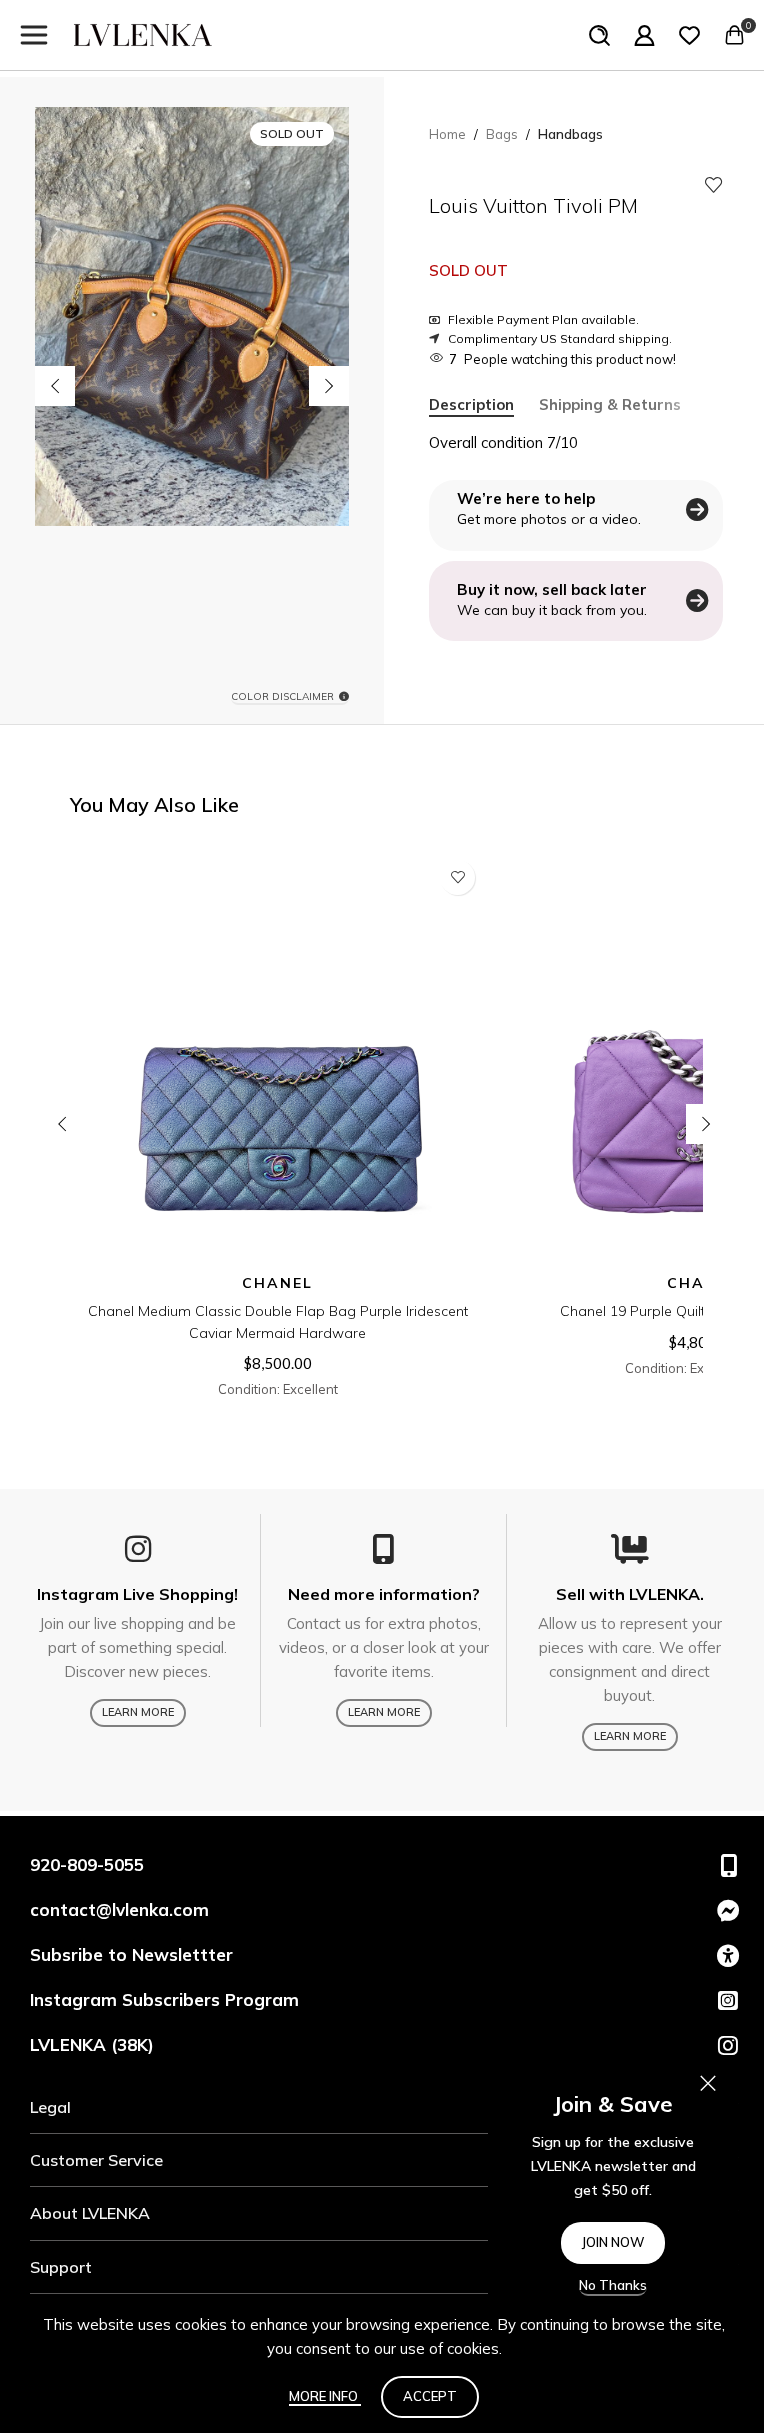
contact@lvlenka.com (119, 1909)
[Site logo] (143, 33)
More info (325, 2396)
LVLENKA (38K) (92, 2044)
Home (447, 134)
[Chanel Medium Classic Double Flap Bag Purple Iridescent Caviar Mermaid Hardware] (277, 1057)
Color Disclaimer (282, 697)
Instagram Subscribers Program (164, 1999)
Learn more (138, 1712)
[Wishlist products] (689, 35)
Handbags (570, 134)
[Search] (599, 35)
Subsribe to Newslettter (131, 1954)
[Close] (708, 2083)
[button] (55, 386)
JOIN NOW (613, 2242)
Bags (502, 134)
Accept (430, 2396)
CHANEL (277, 1283)
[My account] (644, 35)
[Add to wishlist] (714, 185)
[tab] (471, 405)
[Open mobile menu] (34, 35)
